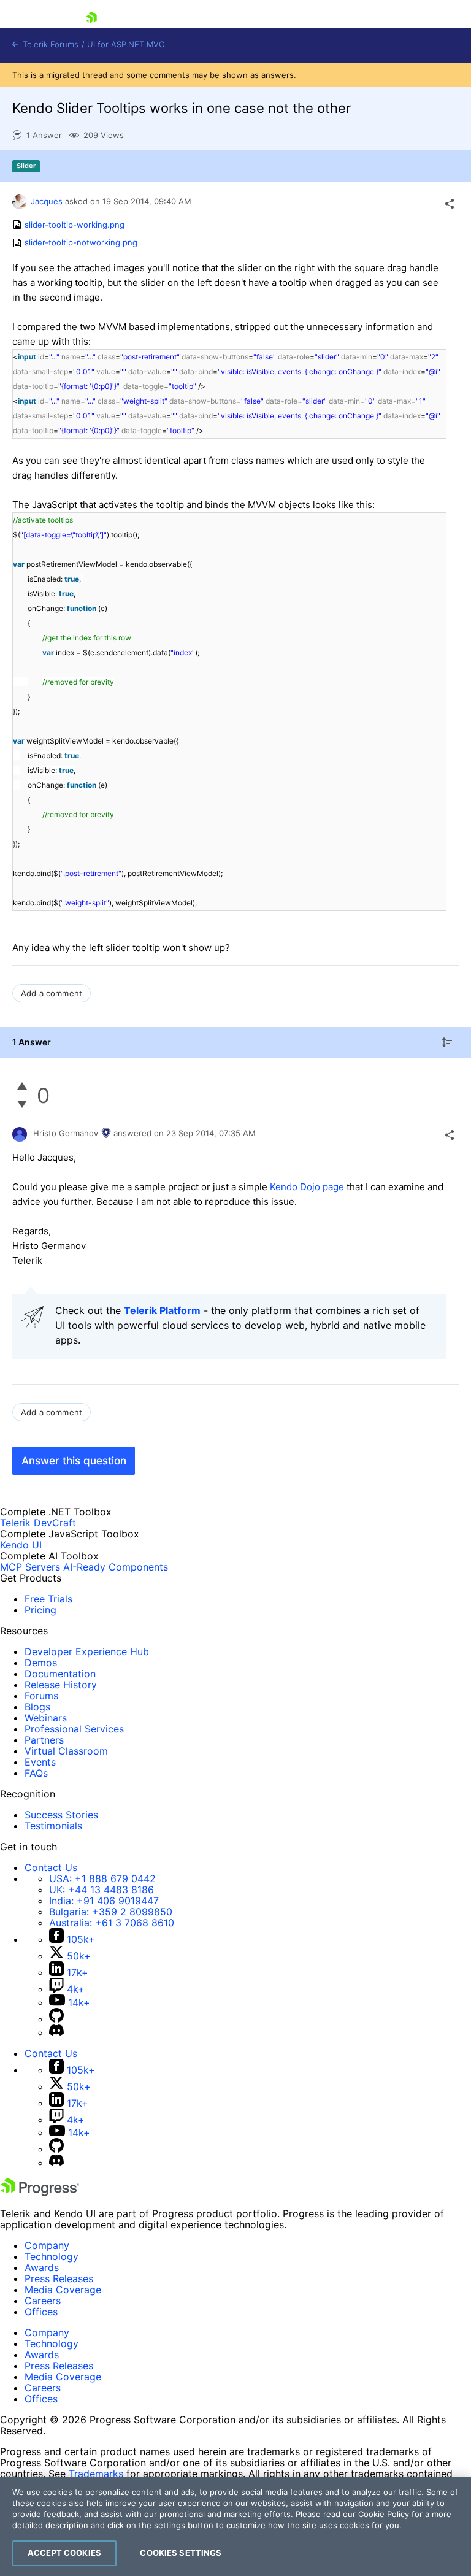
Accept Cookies (64, 2553)
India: (104, 1901)
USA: (102, 1878)
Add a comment (52, 993)
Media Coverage (63, 2290)
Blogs (37, 1707)
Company (47, 2245)
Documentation (60, 1674)
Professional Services (74, 1729)
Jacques (47, 201)
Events (40, 1762)
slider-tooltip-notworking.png (81, 243)
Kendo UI (21, 1545)
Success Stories (61, 1815)
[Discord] (56, 2032)
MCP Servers (30, 1567)
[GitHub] (56, 2019)
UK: (101, 1890)
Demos (41, 1663)
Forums (41, 1696)
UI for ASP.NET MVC (126, 44)
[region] (235, 2526)
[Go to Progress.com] (40, 2193)
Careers (43, 2301)
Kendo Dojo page (307, 1187)
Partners (44, 1740)
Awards (42, 2267)
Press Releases (59, 2278)
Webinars (46, 1718)
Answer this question (74, 1461)
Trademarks (96, 2474)
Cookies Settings (181, 2553)
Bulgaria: (111, 1912)
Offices (41, 2312)
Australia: (112, 1923)
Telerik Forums (49, 44)
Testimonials (53, 1826)
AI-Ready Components (116, 1567)
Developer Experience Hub (87, 1651)
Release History (61, 1685)
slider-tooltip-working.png (75, 225)
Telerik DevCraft (38, 1523)
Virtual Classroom (66, 1751)
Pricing (40, 1610)
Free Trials (48, 1599)
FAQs (36, 1773)
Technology (52, 2256)
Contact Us (51, 1867)
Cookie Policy (384, 2514)
